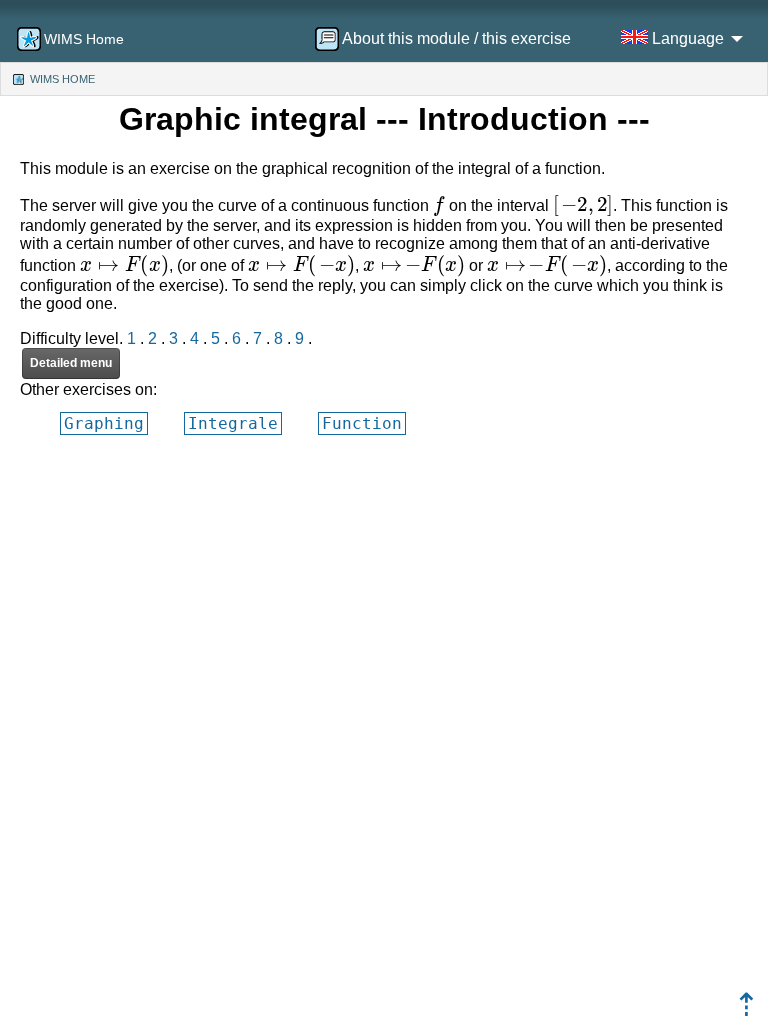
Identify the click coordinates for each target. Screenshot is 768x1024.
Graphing (104, 423)
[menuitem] (449, 39)
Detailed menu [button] (71, 363)
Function (362, 423)
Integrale (233, 423)
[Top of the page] (746, 1010)
